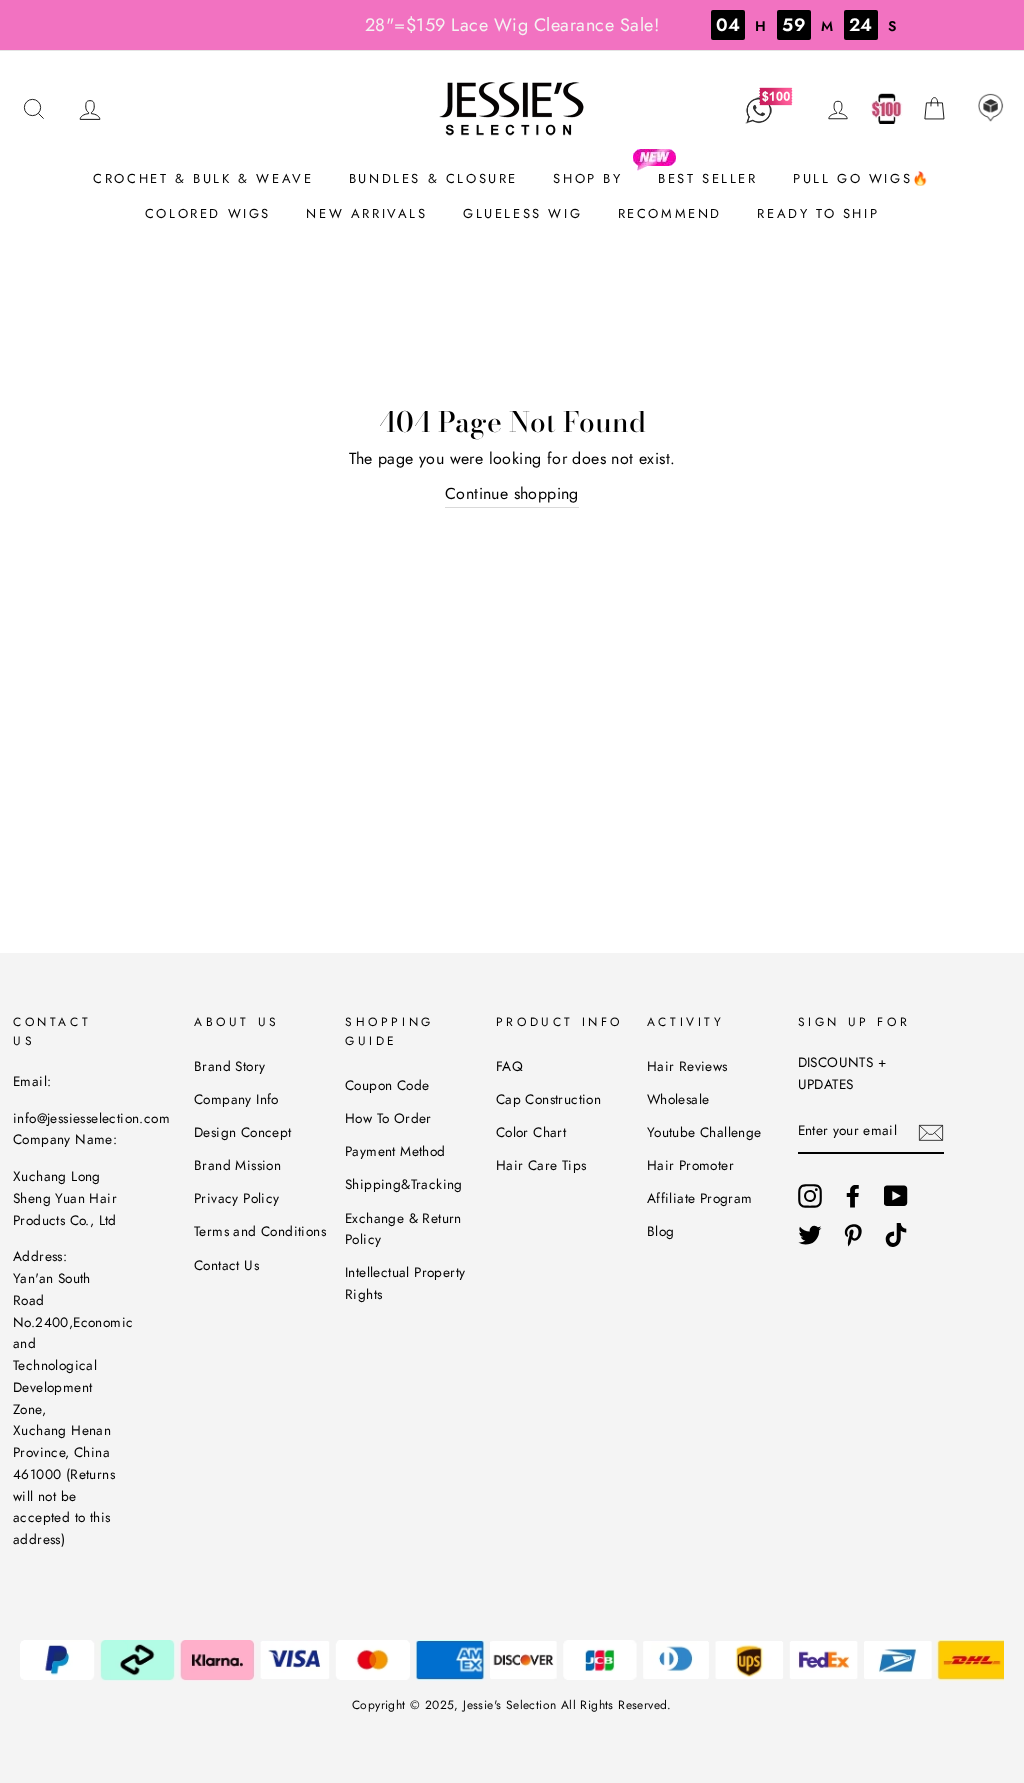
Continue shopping (512, 493)
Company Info (236, 1099)
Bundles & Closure (433, 178)
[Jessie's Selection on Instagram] (810, 1196)
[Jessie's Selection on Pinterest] (853, 1235)
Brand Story (229, 1066)
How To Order (388, 1118)
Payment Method (395, 1151)
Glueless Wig (522, 213)
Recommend (670, 213)
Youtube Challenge (704, 1132)
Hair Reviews (687, 1066)
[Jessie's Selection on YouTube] (896, 1196)
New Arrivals (366, 213)
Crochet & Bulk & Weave (203, 178)
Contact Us (226, 1265)
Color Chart (531, 1132)
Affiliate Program (700, 1198)
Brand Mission (237, 1165)
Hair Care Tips (541, 1165)
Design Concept (243, 1132)
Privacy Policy (237, 1198)
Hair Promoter (690, 1165)
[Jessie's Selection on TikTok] (896, 1235)
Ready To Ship (818, 213)
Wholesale (678, 1099)
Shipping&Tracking (404, 1184)
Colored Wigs (208, 213)
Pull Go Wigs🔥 (862, 178)
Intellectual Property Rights (405, 1283)
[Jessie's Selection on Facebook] (853, 1196)
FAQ (509, 1066)
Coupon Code (387, 1085)
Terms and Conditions (260, 1231)
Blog (661, 1231)
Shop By (587, 178)
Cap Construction (548, 1099)
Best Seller (708, 178)
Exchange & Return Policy (403, 1229)
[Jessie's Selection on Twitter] (810, 1235)
